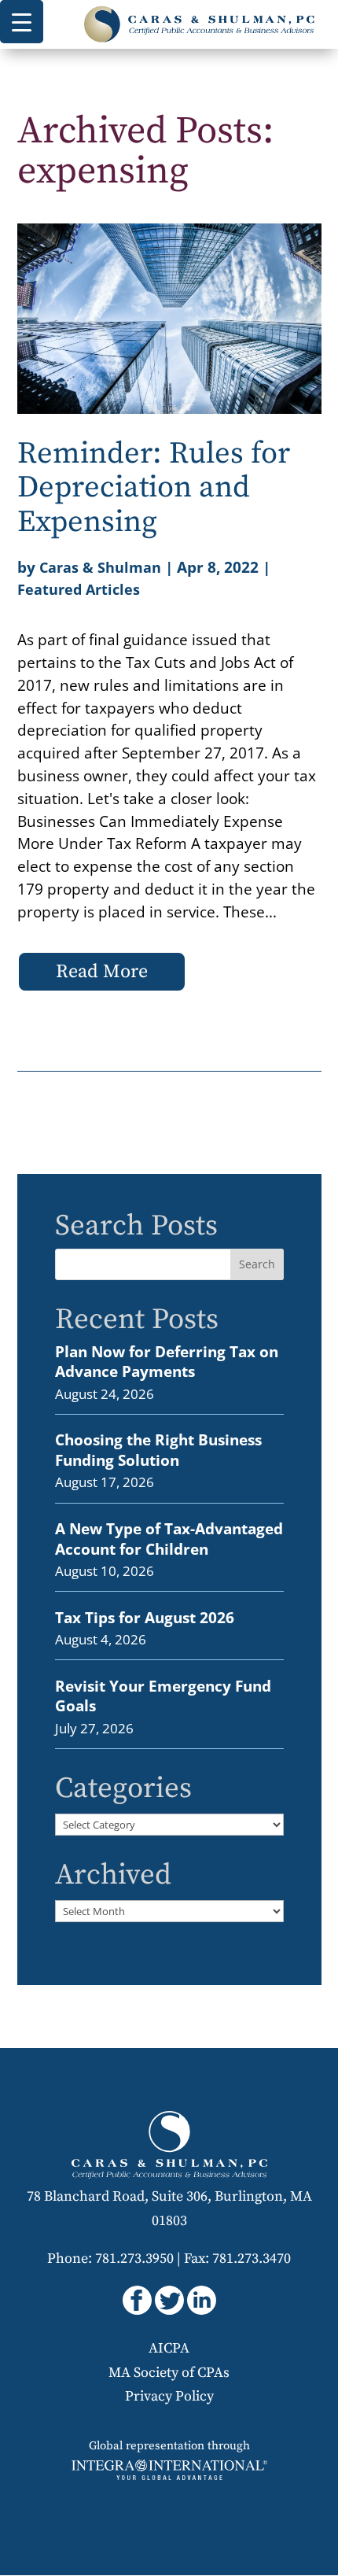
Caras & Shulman (100, 567)
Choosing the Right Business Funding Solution (158, 1450)
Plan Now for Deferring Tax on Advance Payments (167, 1362)
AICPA (169, 2348)
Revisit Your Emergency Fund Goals (163, 1696)
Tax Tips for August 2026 (145, 1617)
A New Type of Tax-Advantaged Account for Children (169, 1539)
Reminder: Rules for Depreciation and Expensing (154, 488)
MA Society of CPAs (169, 2373)
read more (102, 972)
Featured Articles (79, 589)
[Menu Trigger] (22, 22)
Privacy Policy (169, 2396)
